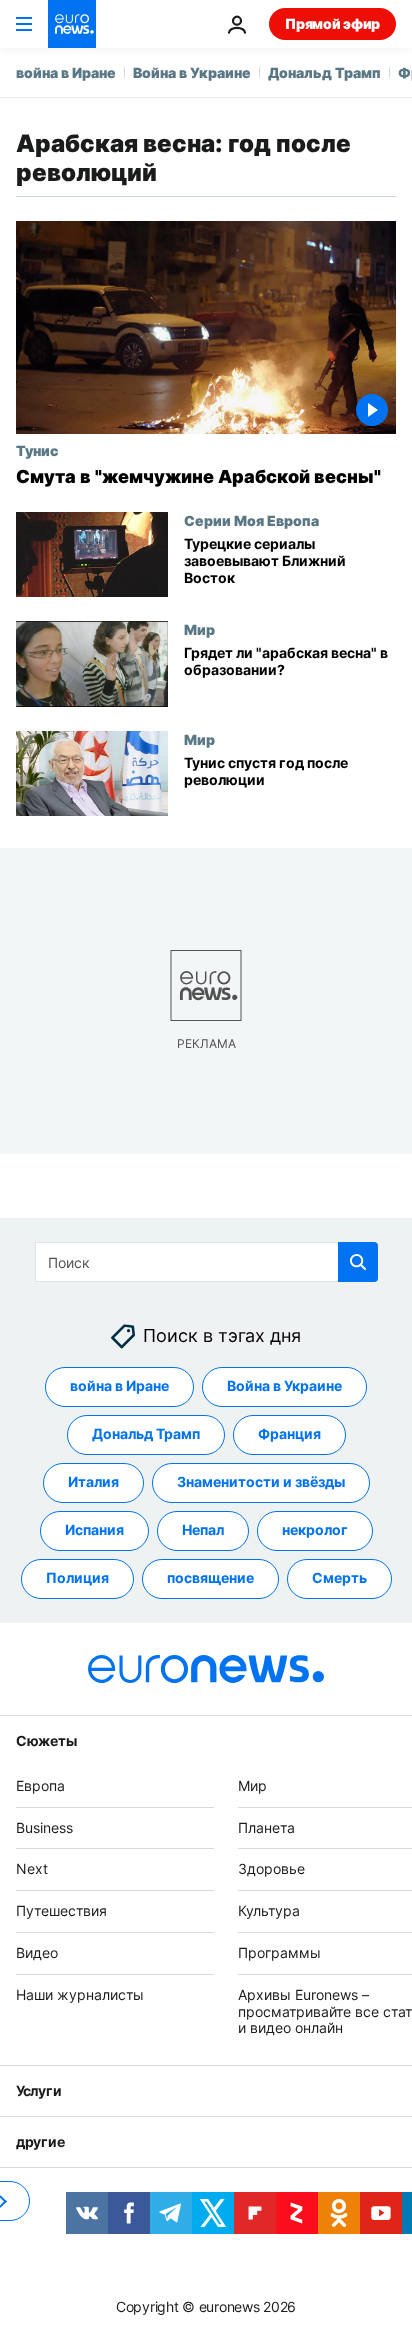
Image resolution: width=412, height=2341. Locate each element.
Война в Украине (192, 72)
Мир (199, 629)
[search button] (358, 1262)
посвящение (210, 1578)
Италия (93, 1482)
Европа (40, 1785)
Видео (37, 1952)
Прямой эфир (332, 23)
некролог (315, 1530)
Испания (94, 1530)
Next (32, 1869)
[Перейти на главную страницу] (72, 24)
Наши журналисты (80, 1994)
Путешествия (61, 1911)
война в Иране (66, 72)
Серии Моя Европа (251, 520)
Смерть (339, 1578)
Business (44, 1827)
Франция (289, 1434)
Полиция (77, 1578)
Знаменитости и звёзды (261, 1482)
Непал (203, 1530)
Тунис (37, 450)
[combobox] (206, 1262)
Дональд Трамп (324, 72)
